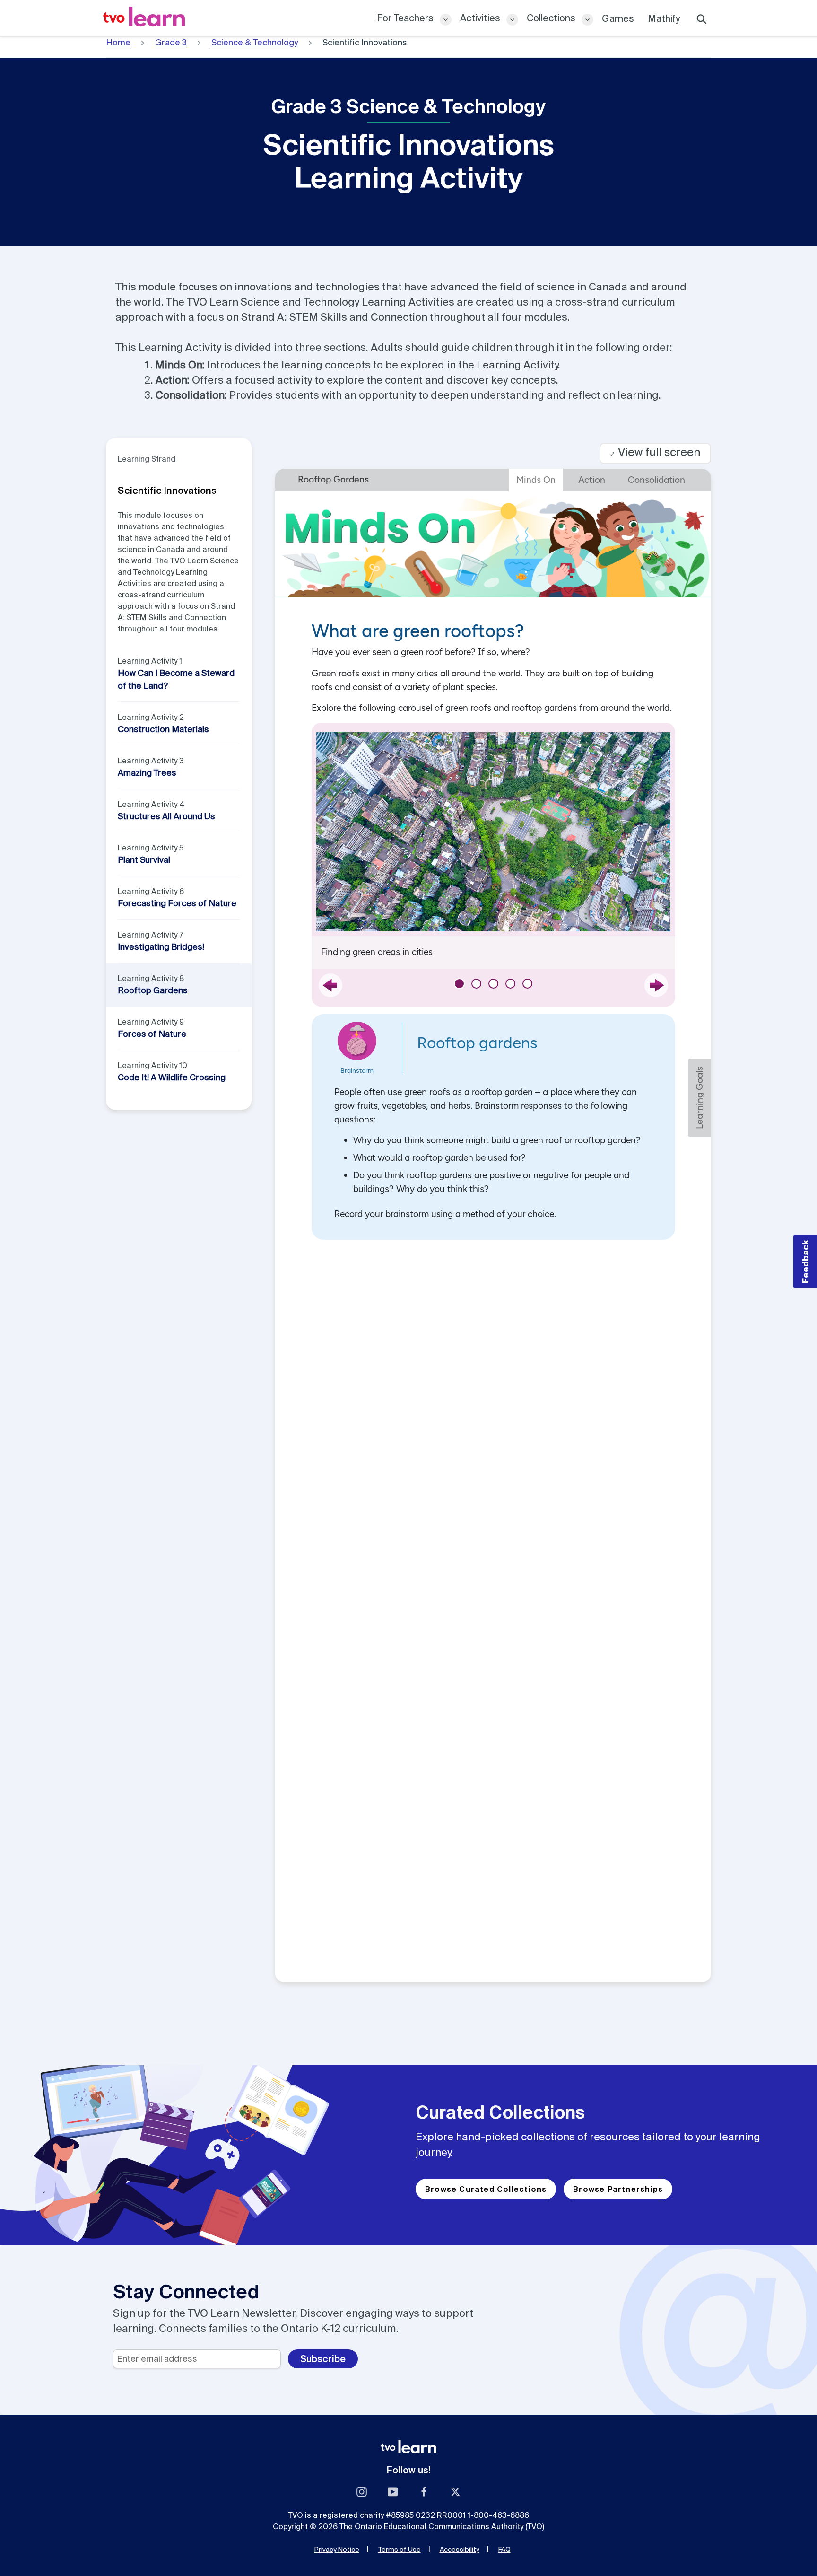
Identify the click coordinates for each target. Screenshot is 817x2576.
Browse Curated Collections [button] (486, 2189)
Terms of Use (400, 2550)
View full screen (655, 452)
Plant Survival (144, 860)
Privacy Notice (337, 2550)
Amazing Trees (147, 773)
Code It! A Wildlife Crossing (172, 1077)
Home (118, 42)
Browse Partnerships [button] (618, 2189)
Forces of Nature (152, 1034)
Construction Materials (163, 729)
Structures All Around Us (166, 816)
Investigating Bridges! (161, 947)
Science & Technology (255, 42)
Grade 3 (171, 42)
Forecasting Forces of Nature (177, 903)
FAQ (504, 2550)
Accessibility (460, 2550)
